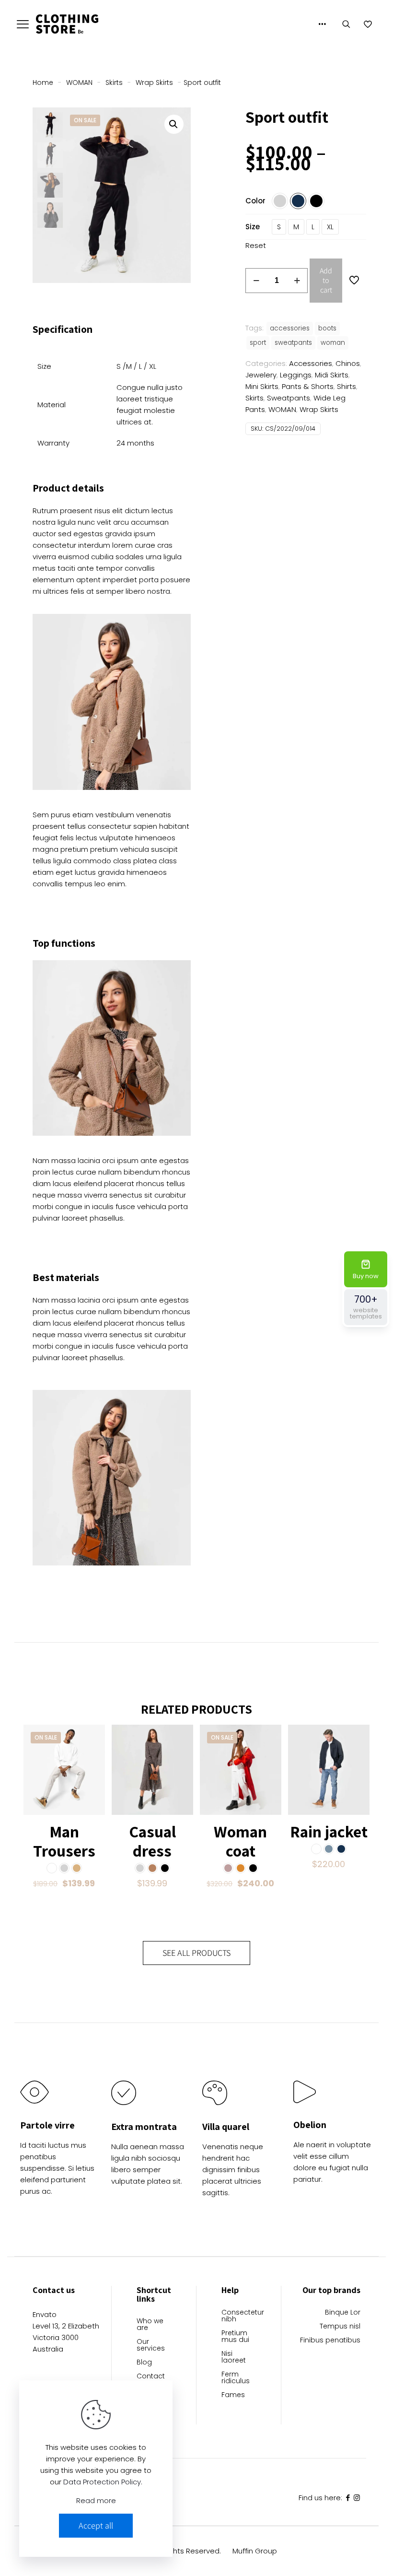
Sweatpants (289, 398)
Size (253, 227)
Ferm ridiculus (236, 2378)
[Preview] (92, 1779)
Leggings (296, 375)
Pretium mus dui (235, 2337)
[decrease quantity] (256, 281)
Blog (144, 2363)
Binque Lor (343, 2313)
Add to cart (326, 280)
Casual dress (152, 1841)
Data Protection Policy (102, 2482)
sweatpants (293, 343)
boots (327, 328)
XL (330, 227)
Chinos (348, 363)
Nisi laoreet (234, 2358)
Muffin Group (255, 2551)
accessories (290, 328)
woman (333, 343)
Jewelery (261, 375)
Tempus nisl (340, 2327)
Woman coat (240, 1841)
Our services (151, 2346)
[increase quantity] (297, 281)
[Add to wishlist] (92, 1759)
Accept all (96, 2525)
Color (255, 201)
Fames (233, 2395)
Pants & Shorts (308, 386)
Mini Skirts (262, 386)
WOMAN (79, 82)
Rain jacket (329, 1831)
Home (43, 82)
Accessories (311, 363)
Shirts (347, 386)
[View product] (92, 1738)
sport (258, 343)
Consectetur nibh (239, 2316)
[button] (174, 124)
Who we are (150, 2325)
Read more (96, 2500)
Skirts (114, 82)
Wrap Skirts (154, 82)
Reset (256, 245)
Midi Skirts (332, 375)
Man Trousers (64, 1841)
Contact (151, 2377)
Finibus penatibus (330, 2341)
